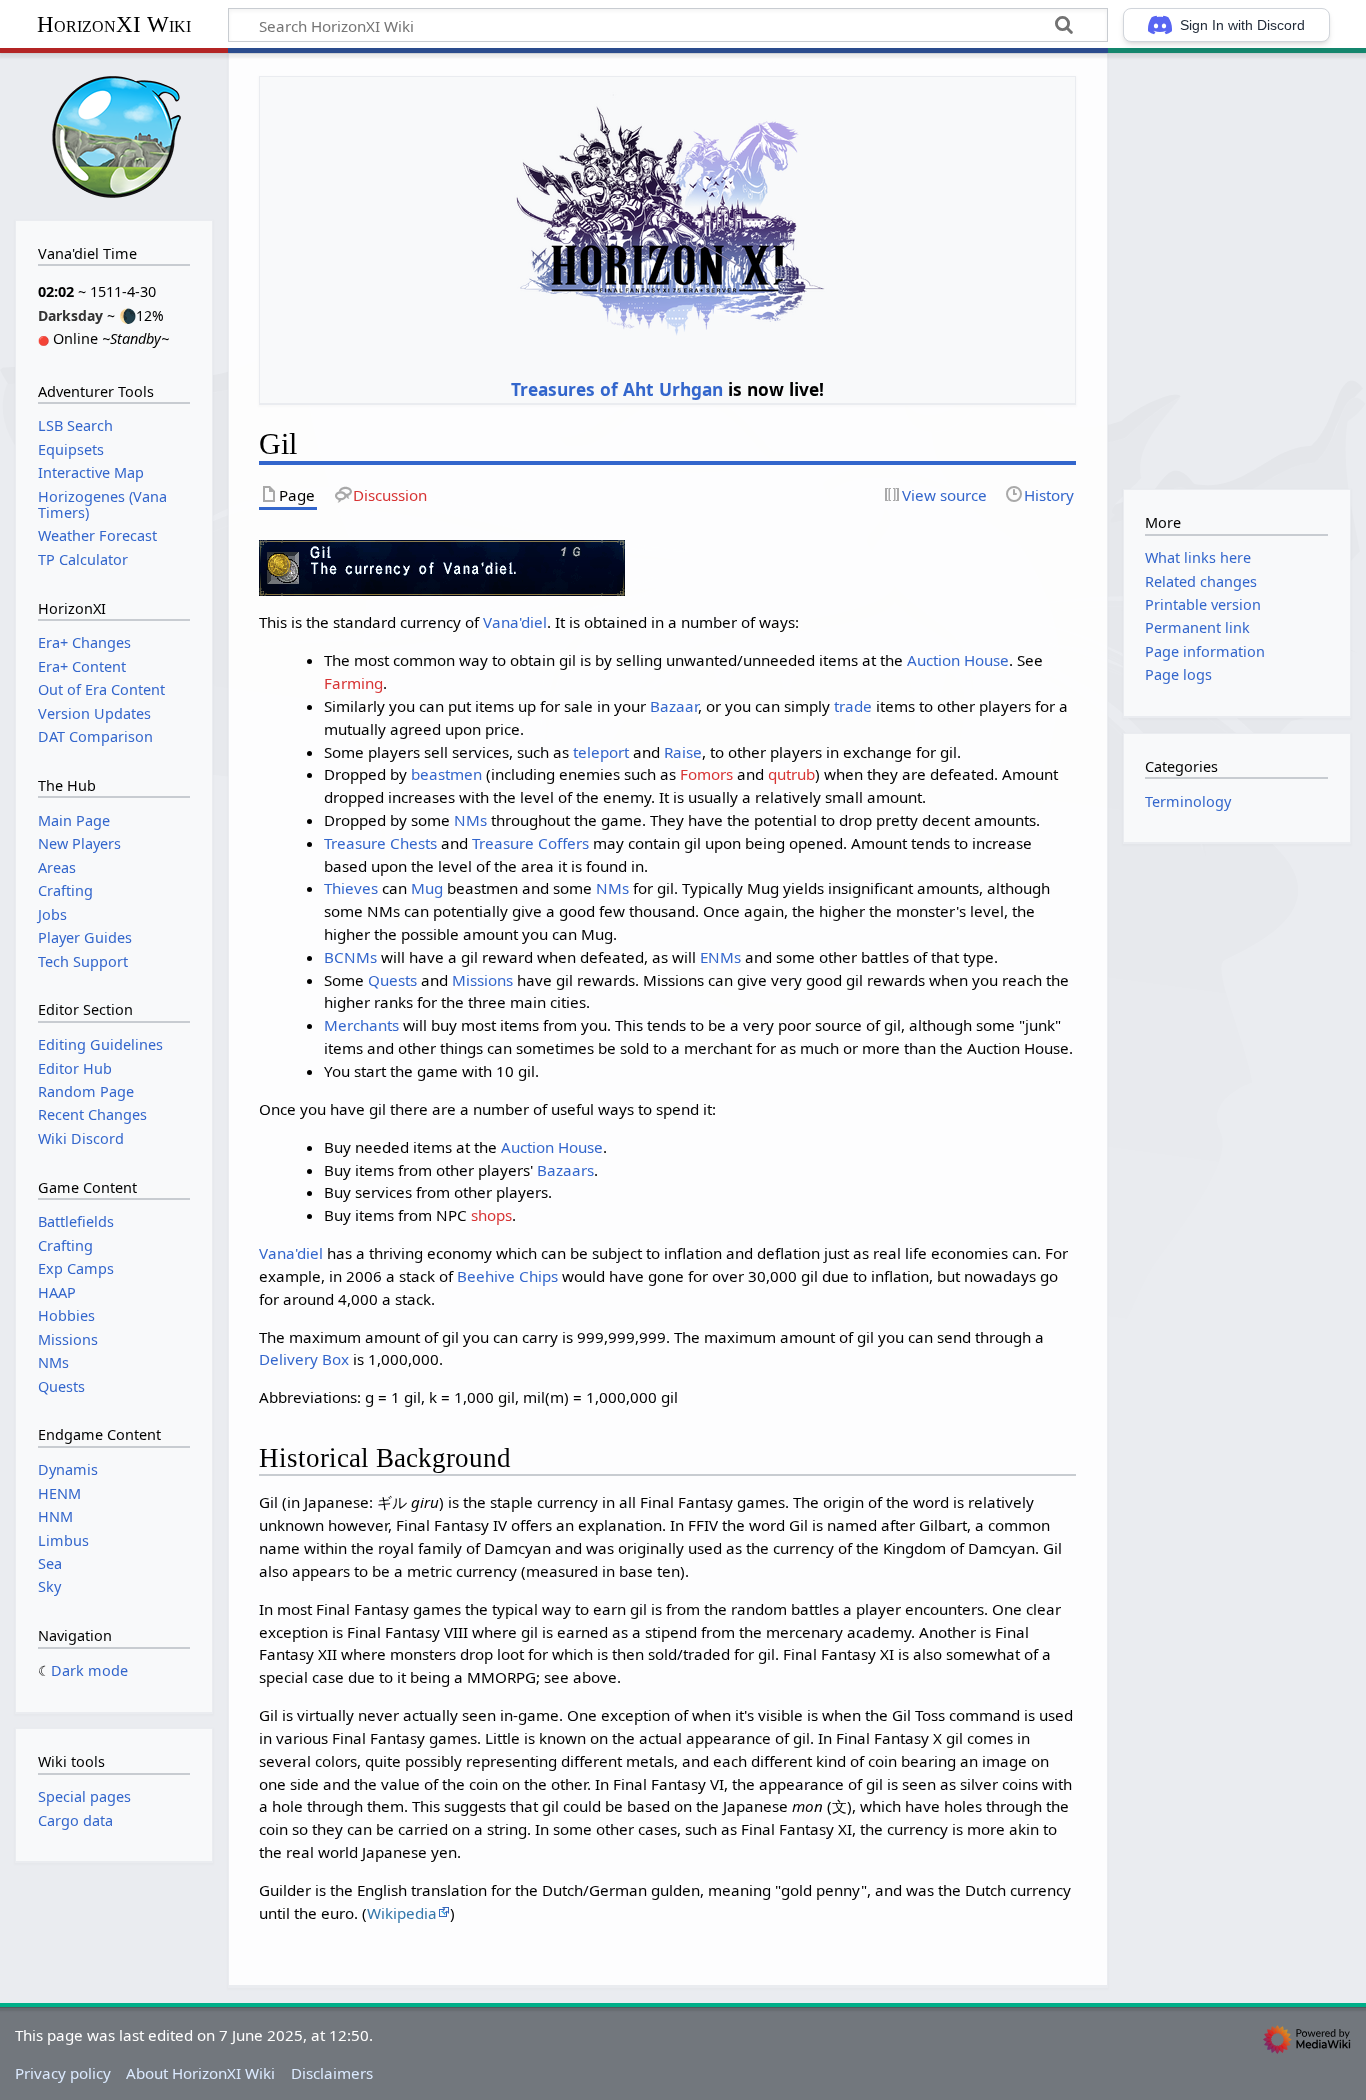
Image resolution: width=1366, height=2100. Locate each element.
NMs (470, 820)
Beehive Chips (507, 1276)
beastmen (446, 774)
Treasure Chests (380, 843)
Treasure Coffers (530, 843)
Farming (353, 683)
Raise (683, 752)
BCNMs (350, 957)
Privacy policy (63, 2073)
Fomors (706, 774)
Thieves (351, 888)
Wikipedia (402, 1913)
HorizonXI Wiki (114, 24)
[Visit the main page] (114, 134)
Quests (392, 980)
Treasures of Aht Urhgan (617, 389)
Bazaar (674, 706)
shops (491, 1215)
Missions (482, 980)
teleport (601, 752)
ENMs (720, 957)
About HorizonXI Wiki (200, 2073)
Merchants (361, 1025)
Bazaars (565, 1170)
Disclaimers (332, 2073)
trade (853, 706)
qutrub (791, 774)
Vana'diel (515, 622)
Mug (427, 888)
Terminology (1188, 801)
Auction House (958, 660)
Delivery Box (304, 1359)
